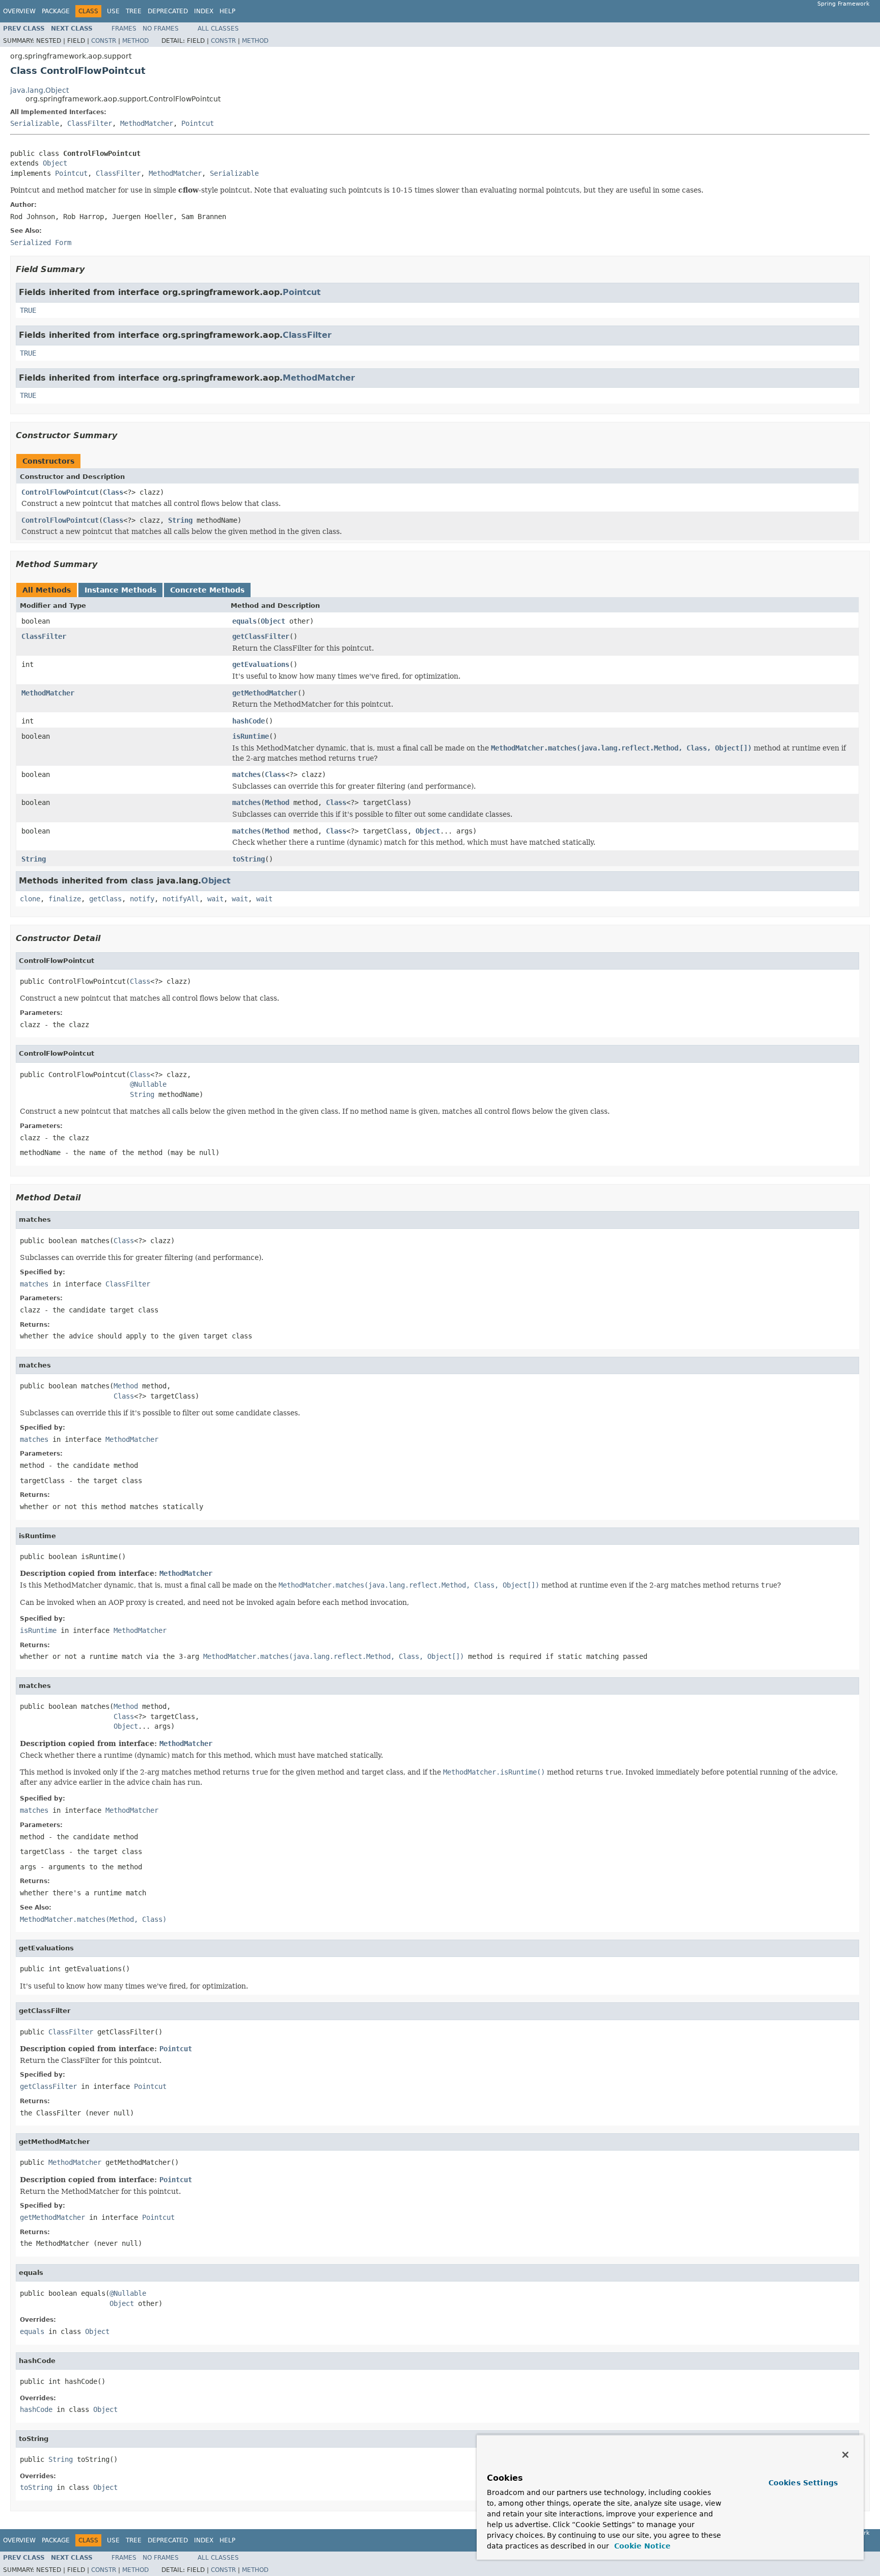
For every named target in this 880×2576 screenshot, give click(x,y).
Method (135, 41)
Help (227, 11)
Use (113, 11)
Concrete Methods (207, 590)
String (180, 520)
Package (56, 11)
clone (30, 899)
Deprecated (168, 11)
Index (204, 11)
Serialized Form (41, 243)
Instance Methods (120, 590)
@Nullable (148, 1084)
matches (246, 774)
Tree (134, 11)
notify (142, 899)
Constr (104, 41)
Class (113, 492)
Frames (124, 29)
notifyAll (181, 899)
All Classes (218, 29)
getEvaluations (261, 664)
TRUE (28, 310)
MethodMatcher (147, 123)
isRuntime (251, 736)
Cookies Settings (803, 2483)
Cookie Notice (641, 2546)
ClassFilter (90, 123)
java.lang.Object (39, 90)
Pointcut (198, 123)
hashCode (249, 721)
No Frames (161, 29)
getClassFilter (261, 636)
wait (215, 899)
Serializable (35, 123)
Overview (19, 11)
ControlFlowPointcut (60, 492)
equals (244, 621)
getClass (105, 899)
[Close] (845, 2455)
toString (249, 859)
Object (55, 163)
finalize (65, 899)
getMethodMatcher (265, 693)
